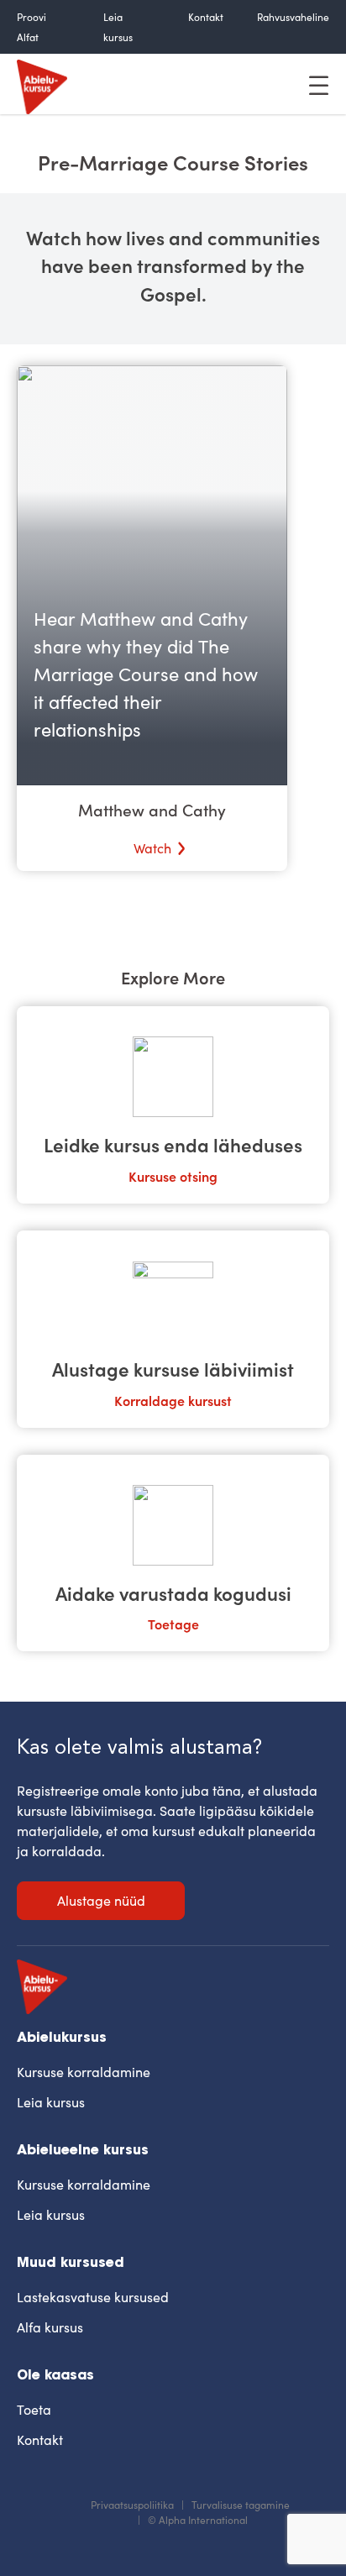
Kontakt (206, 17)
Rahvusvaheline (293, 17)
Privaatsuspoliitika (132, 2505)
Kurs (142, 1176)
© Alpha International (198, 2520)
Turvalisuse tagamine (241, 2505)
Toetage (173, 1624)
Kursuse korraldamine (84, 2072)
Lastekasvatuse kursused (93, 2297)
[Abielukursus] (42, 84)
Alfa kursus (50, 2327)
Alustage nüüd (101, 1900)
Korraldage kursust (173, 1400)
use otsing (186, 1176)
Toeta (34, 2409)
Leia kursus (51, 2102)
